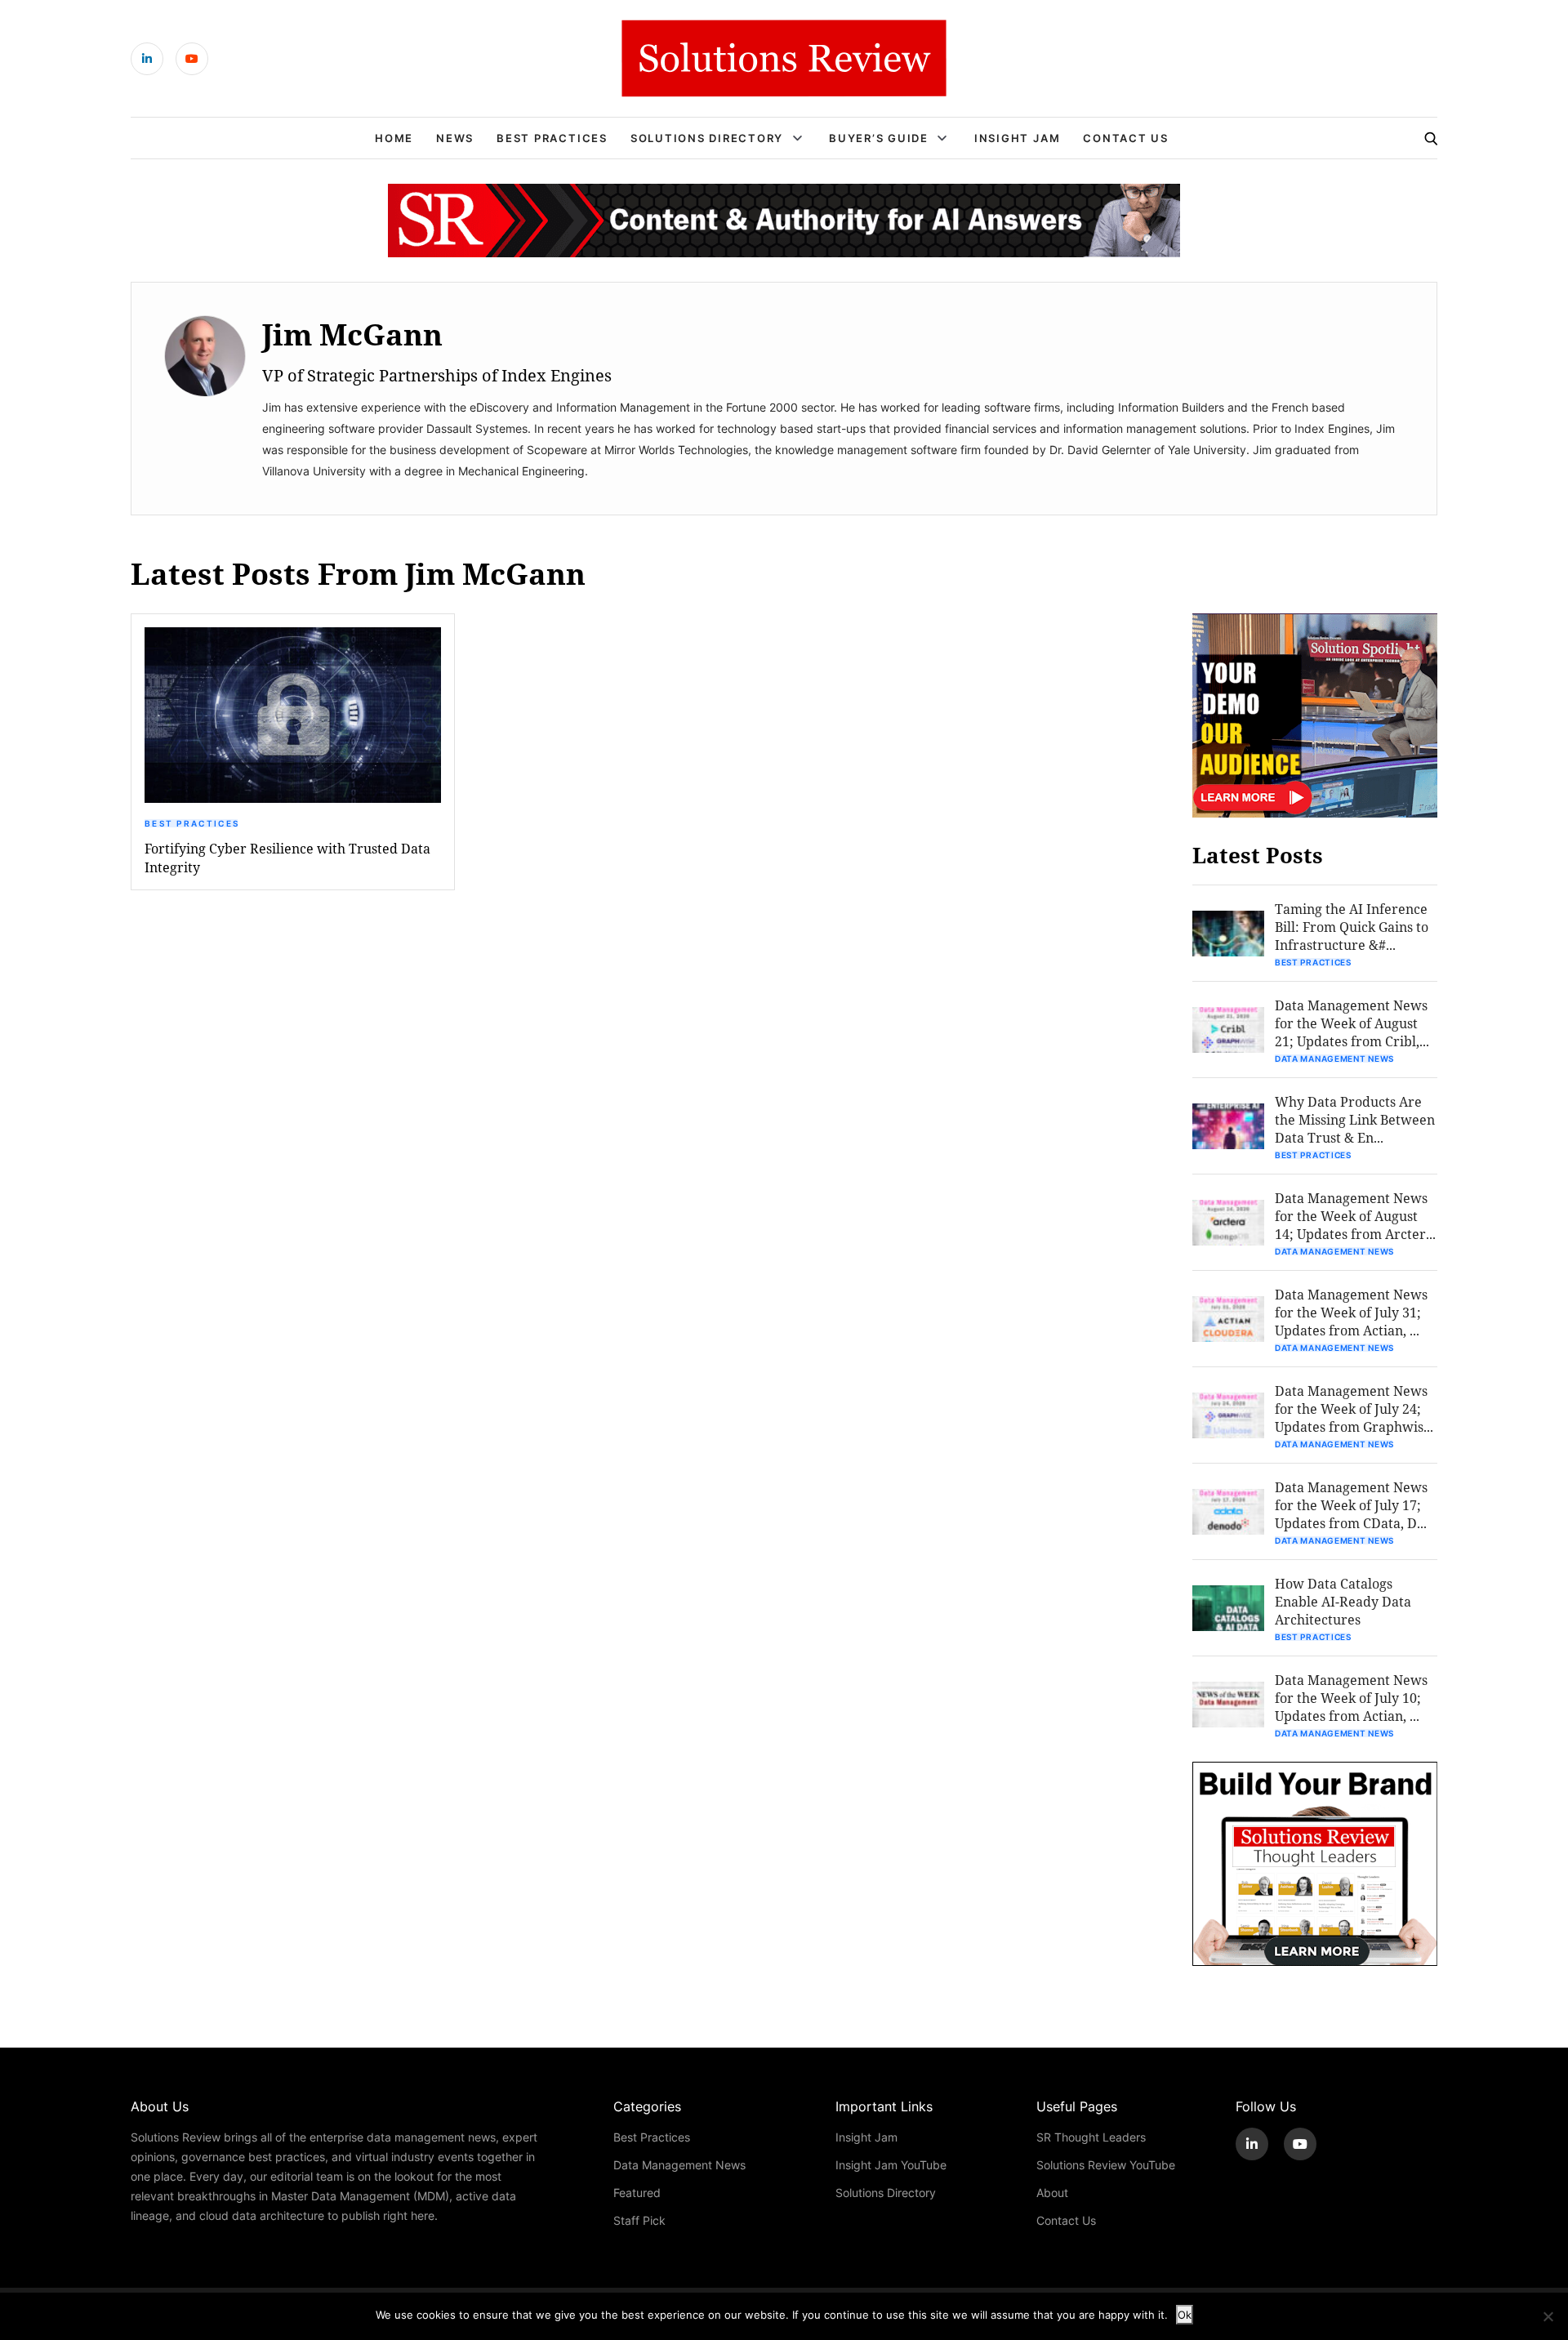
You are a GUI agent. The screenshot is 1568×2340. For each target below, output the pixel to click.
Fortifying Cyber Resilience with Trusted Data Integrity (287, 858)
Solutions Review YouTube (1106, 2165)
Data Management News (1334, 1059)
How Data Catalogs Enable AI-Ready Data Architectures (1343, 1601)
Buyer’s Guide (879, 138)
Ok (1185, 2315)
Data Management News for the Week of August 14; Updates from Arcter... (1355, 1216)
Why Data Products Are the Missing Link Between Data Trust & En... (1355, 1119)
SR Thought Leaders (1091, 2137)
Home (394, 138)
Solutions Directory (707, 138)
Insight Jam (1017, 138)
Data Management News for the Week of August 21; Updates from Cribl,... (1352, 1023)
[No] (1548, 2316)
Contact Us (1126, 138)
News (455, 138)
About (1052, 2193)
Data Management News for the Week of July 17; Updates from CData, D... (1351, 1505)
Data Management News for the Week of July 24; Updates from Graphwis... (1354, 1408)
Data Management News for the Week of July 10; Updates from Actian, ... (1351, 1698)
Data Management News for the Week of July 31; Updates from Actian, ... (1351, 1312)
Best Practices (552, 138)
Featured (637, 2193)
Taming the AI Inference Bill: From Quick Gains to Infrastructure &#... (1352, 927)
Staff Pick (639, 2220)
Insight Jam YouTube (891, 2165)
